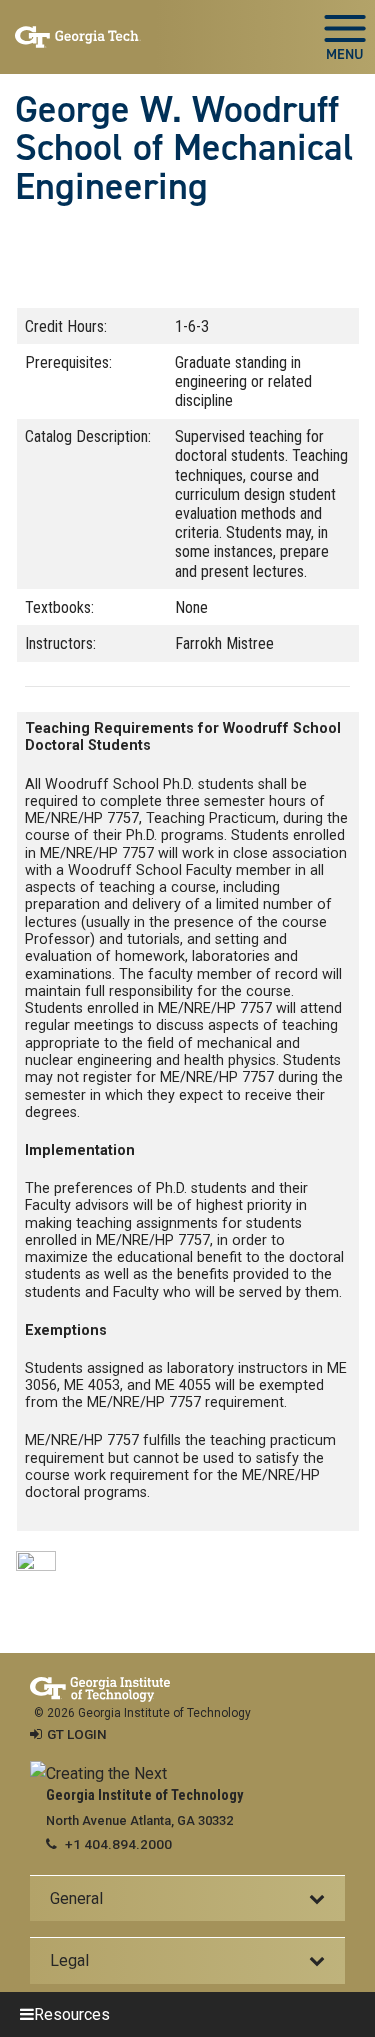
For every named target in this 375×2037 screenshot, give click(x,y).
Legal (69, 1960)
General (76, 1898)
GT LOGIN (77, 1734)
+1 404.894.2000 (118, 1844)
